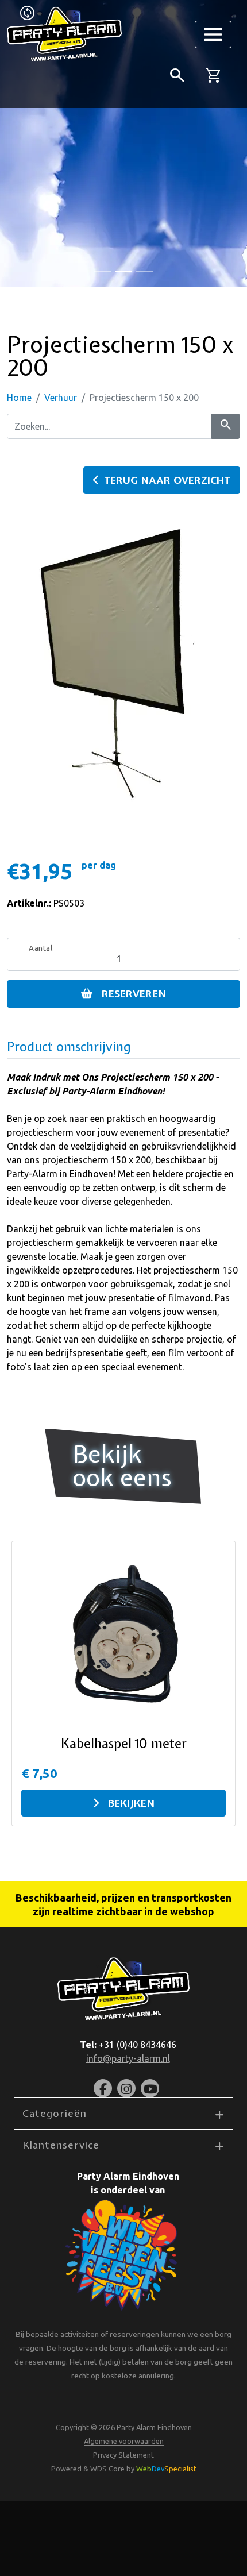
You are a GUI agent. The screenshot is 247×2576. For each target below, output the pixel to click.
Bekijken (131, 1803)
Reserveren (134, 994)
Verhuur (61, 398)
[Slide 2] (144, 271)
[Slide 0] (103, 271)
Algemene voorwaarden (124, 2441)
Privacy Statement (123, 2455)
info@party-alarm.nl (128, 2058)
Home (19, 398)
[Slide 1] (123, 271)
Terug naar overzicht (167, 480)
